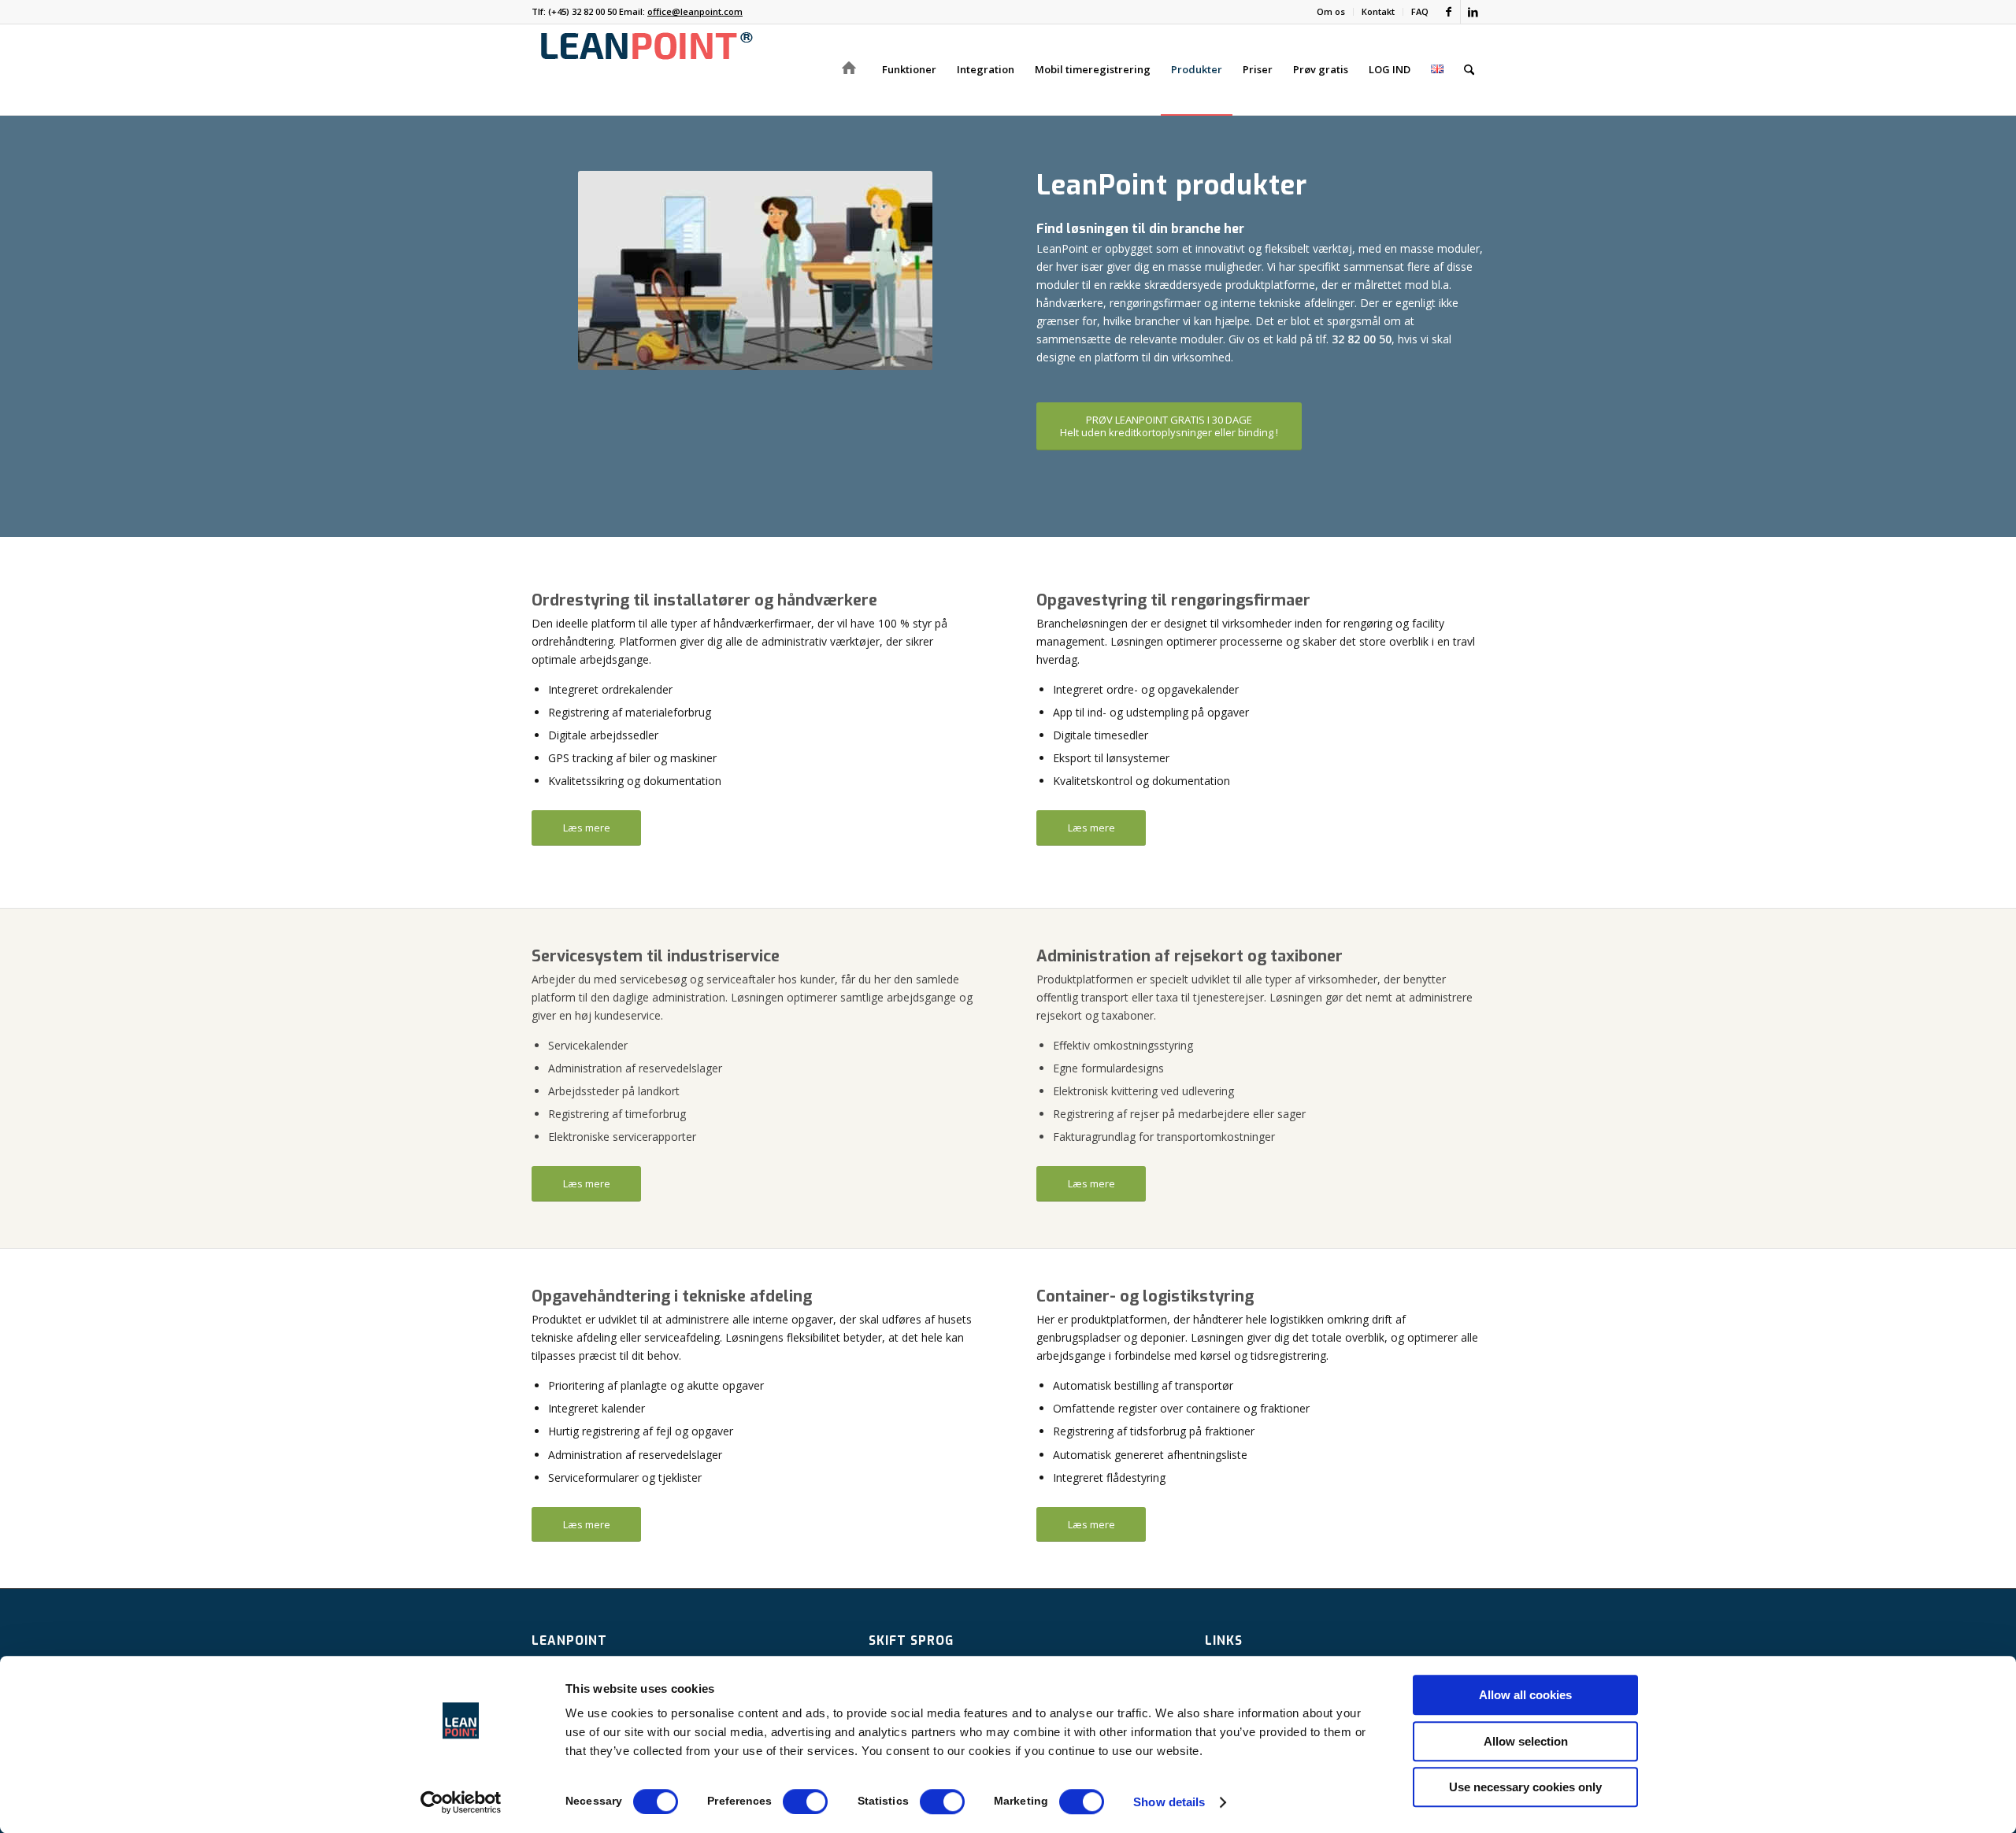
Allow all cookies (1525, 1695)
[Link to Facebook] (1449, 12)
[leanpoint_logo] (646, 70)
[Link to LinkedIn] (1473, 12)
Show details (1169, 1802)
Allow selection (1526, 1741)
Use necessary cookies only (1525, 1787)
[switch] (805, 1802)
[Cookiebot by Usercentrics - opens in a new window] (461, 1802)
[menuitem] (1331, 12)
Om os (1331, 11)
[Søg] (1469, 70)
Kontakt (1378, 11)
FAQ (1420, 11)
